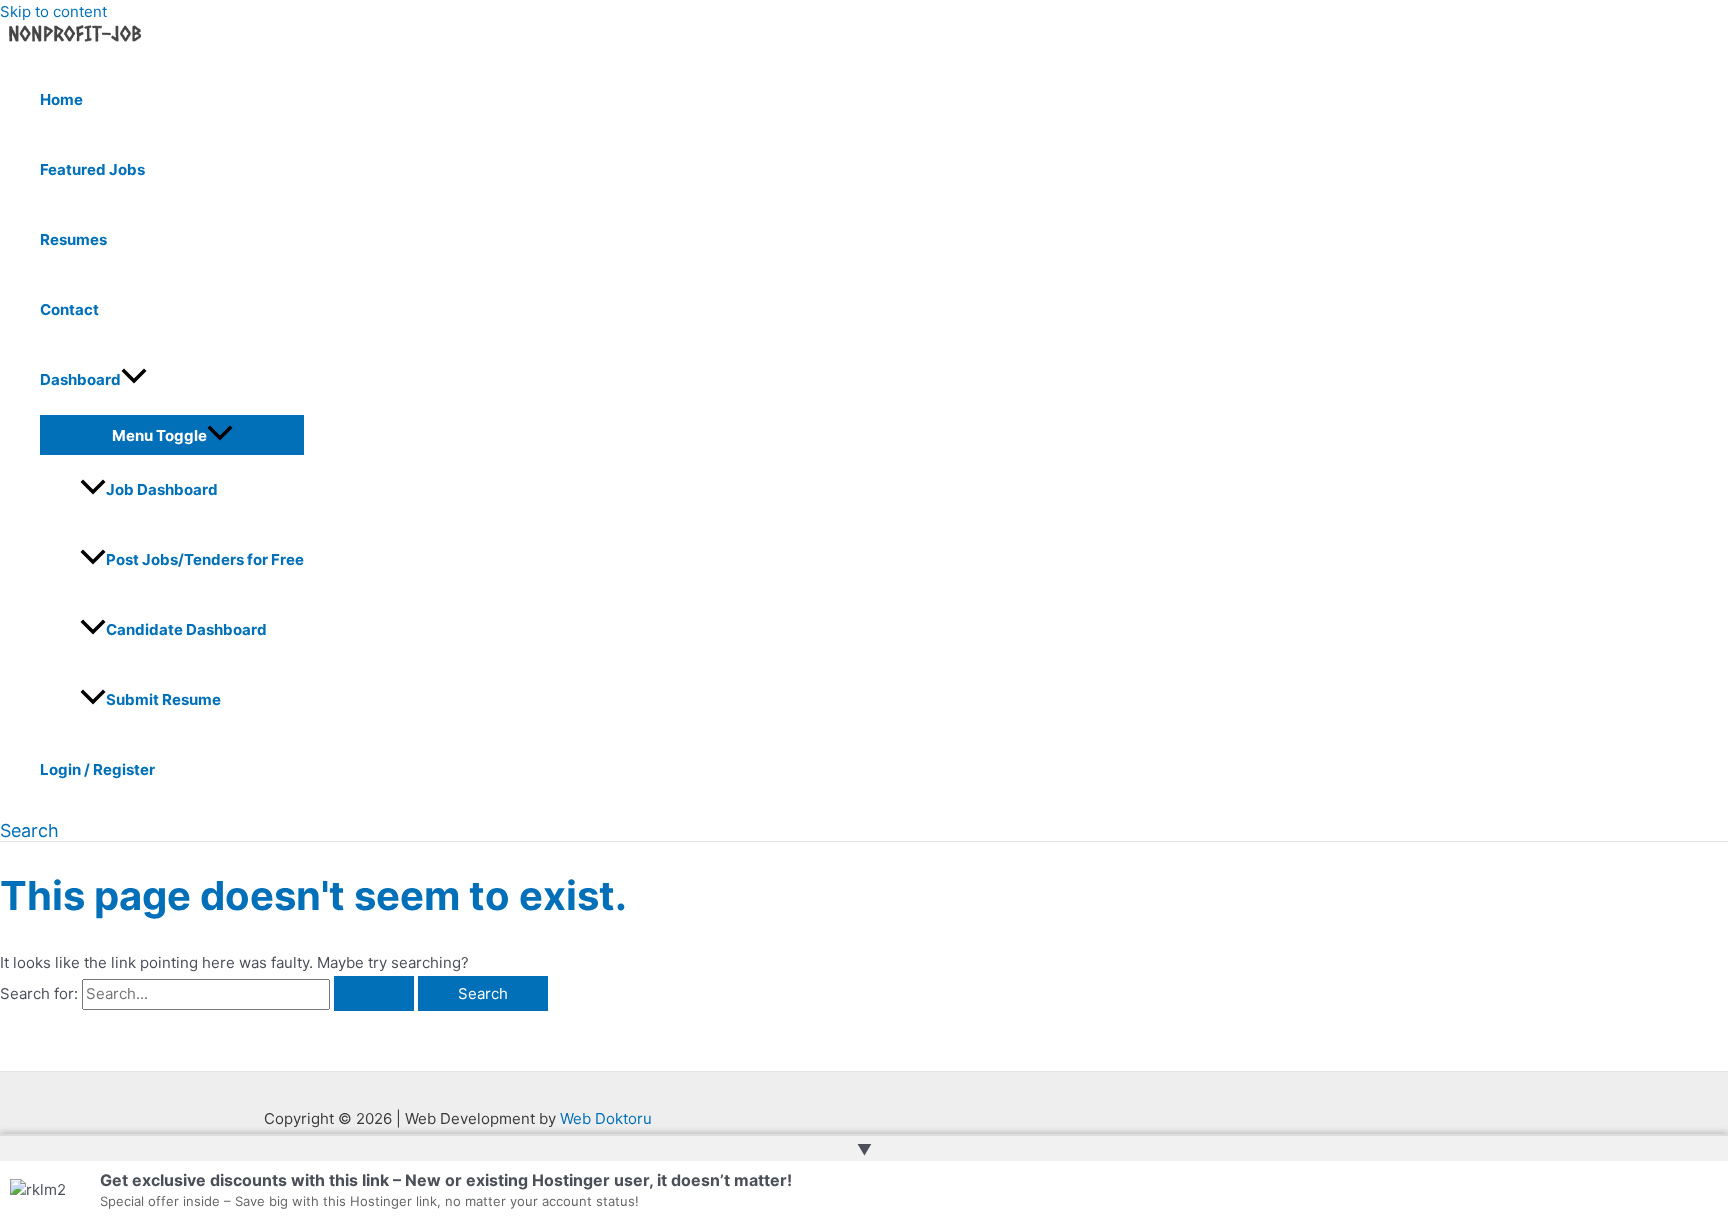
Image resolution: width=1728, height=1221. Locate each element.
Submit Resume (163, 699)
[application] (134, 380)
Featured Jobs (92, 169)
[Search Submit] (374, 993)
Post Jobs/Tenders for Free (205, 559)
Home (61, 99)
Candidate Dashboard (186, 629)
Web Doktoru (606, 1118)
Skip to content (53, 11)
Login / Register (97, 769)
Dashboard (80, 379)
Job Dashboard (162, 489)
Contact (69, 309)
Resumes (73, 239)
